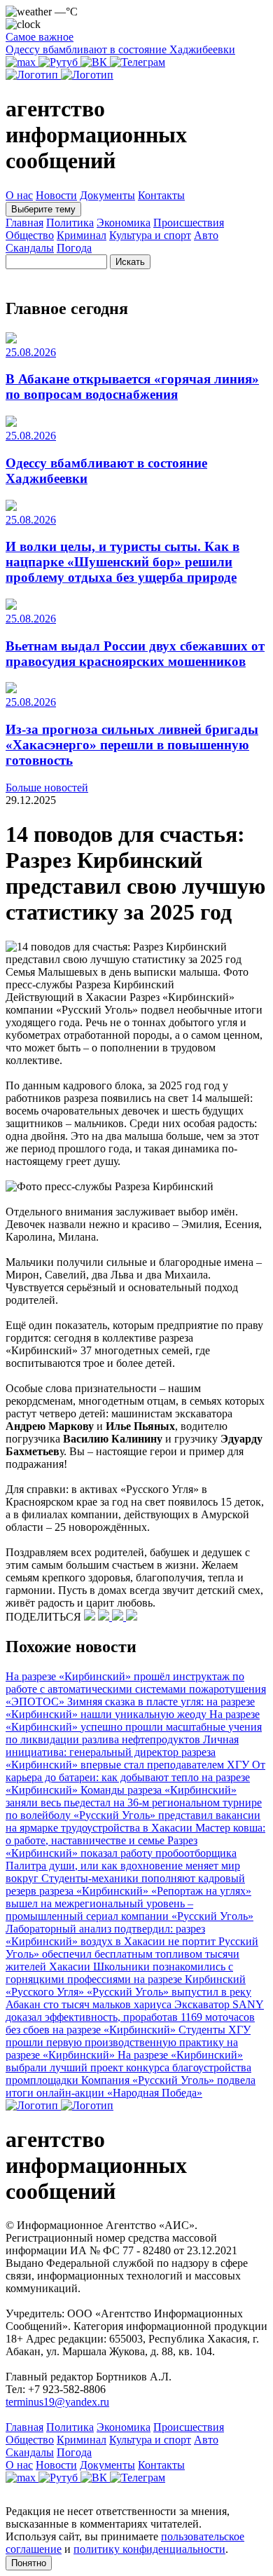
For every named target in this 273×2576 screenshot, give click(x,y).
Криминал (82, 235)
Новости (56, 195)
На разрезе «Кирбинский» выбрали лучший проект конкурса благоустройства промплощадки (128, 2067)
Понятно (29, 2563)
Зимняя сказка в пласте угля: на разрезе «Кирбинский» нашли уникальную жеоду (130, 1708)
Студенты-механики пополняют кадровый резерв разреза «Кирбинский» (125, 1885)
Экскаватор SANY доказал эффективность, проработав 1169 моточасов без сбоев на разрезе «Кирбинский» (135, 2017)
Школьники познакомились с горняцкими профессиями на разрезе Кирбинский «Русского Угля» (126, 1979)
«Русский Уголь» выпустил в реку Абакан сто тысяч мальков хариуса (128, 1998)
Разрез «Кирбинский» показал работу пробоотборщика (121, 1847)
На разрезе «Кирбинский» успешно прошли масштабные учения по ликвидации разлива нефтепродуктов (134, 1727)
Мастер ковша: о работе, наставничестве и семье (135, 1834)
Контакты (161, 195)
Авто (206, 235)
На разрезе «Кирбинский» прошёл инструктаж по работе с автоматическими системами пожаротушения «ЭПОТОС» (136, 1689)
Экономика (124, 223)
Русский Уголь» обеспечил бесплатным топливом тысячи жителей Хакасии (132, 1954)
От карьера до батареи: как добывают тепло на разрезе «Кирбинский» (135, 1777)
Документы (107, 195)
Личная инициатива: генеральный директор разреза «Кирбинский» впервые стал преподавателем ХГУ (129, 1752)
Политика (70, 223)
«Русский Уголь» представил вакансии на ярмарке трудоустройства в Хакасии (133, 1821)
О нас (19, 195)
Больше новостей (47, 788)
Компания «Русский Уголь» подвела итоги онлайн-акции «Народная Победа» (131, 2086)
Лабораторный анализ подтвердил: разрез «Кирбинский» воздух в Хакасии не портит (112, 1935)
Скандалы (30, 248)
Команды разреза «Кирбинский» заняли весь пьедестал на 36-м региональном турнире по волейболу (134, 1802)
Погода (74, 248)
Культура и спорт (150, 235)
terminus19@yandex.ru (57, 2402)
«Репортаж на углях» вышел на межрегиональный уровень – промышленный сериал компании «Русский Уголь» (129, 1903)
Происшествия (189, 223)
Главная (24, 223)
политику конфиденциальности (149, 2549)
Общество (30, 235)
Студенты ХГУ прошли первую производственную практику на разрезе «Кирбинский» (128, 2042)
